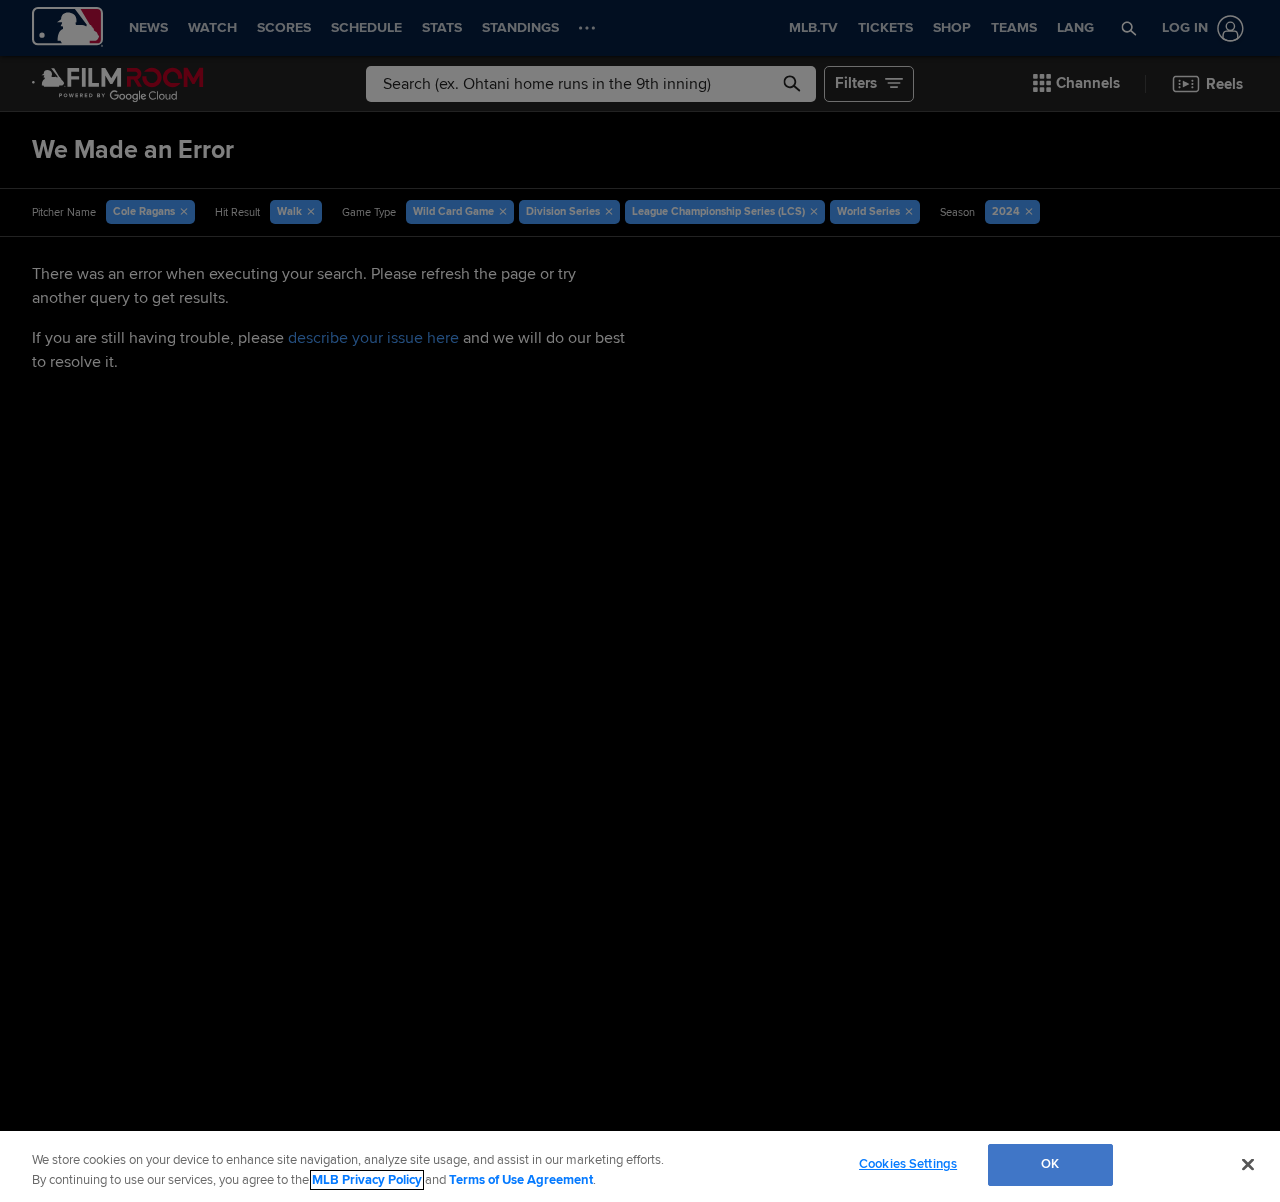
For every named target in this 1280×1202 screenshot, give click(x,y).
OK (1050, 1164)
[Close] (1248, 1164)
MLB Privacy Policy (367, 1180)
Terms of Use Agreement (521, 1180)
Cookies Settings (908, 1164)
